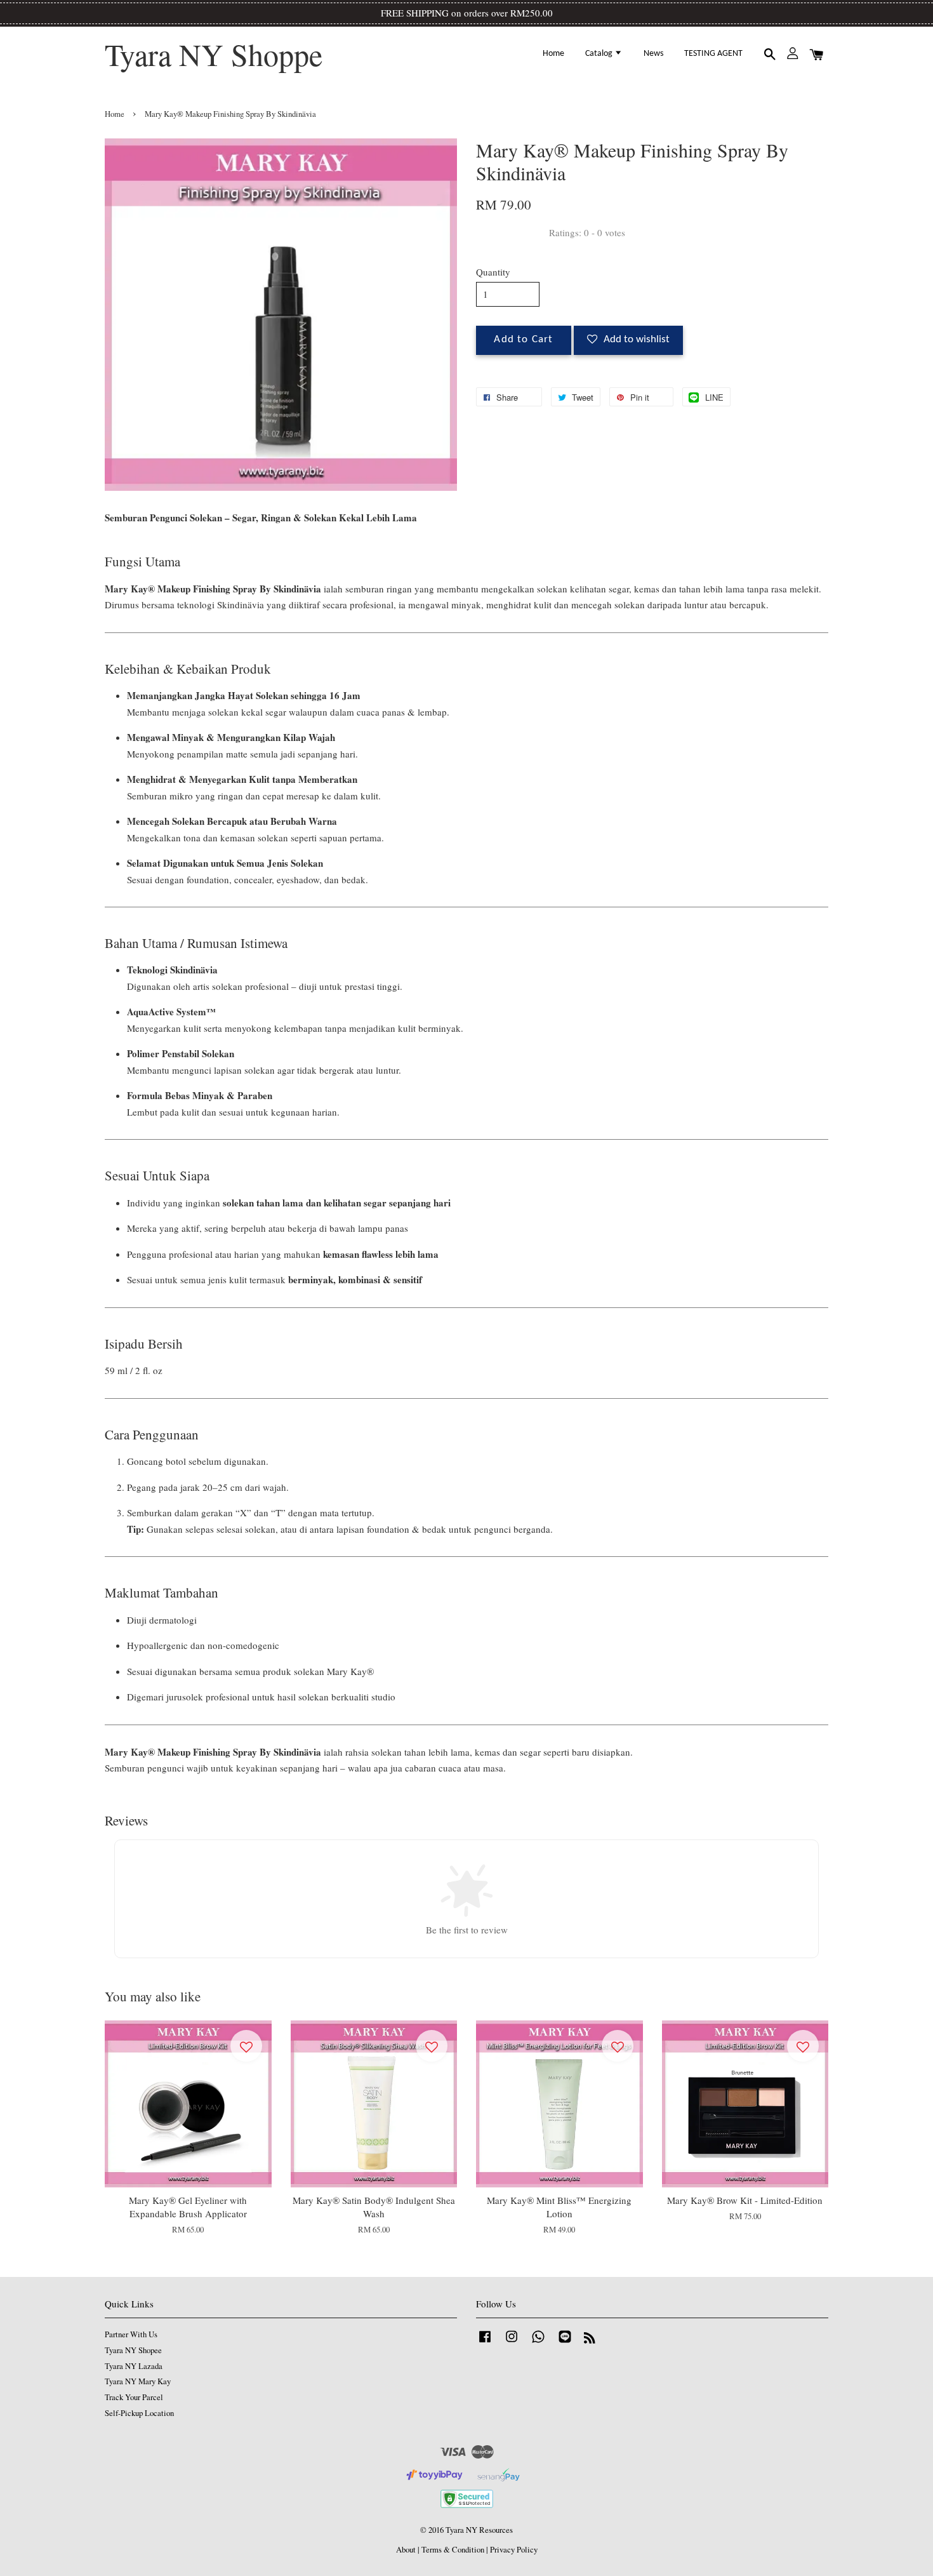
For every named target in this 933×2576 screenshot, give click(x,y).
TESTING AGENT (713, 54)
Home (553, 54)
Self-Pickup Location (139, 2413)
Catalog (600, 54)
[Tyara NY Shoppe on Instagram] (512, 2343)
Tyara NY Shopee (133, 2350)
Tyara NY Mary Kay (138, 2381)
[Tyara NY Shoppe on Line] (565, 2343)
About (406, 2550)
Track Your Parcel (134, 2397)
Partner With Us (131, 2334)
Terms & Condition (453, 2550)
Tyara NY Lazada (134, 2366)
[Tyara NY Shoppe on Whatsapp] (538, 2343)
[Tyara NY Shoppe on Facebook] (485, 2343)
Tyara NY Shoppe (214, 55)
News (653, 54)
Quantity (493, 272)
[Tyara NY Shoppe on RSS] (590, 2340)
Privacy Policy (514, 2550)
